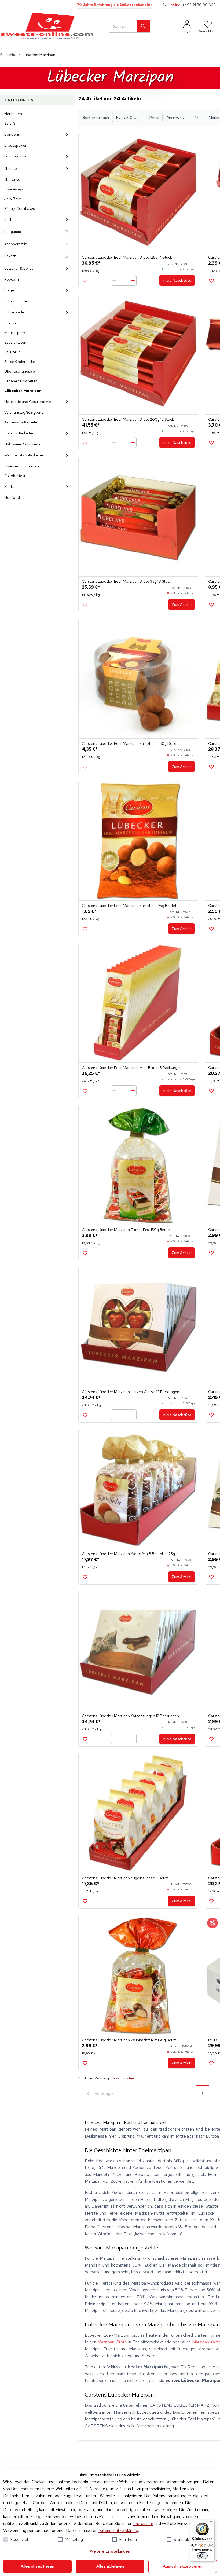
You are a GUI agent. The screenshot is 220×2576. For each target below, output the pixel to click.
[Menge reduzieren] (115, 280)
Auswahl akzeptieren (183, 2566)
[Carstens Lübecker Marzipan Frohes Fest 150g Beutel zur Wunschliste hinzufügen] (85, 1253)
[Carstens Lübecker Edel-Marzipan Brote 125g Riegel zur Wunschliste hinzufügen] (211, 281)
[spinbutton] (124, 280)
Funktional (128, 2539)
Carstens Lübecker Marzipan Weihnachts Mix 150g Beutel (130, 2040)
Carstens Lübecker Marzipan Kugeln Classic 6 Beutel (126, 1878)
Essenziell (19, 2539)
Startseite (8, 55)
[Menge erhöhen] (133, 280)
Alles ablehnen (110, 2566)
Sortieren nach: (96, 118)
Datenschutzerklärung (118, 2531)
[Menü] (211, 2523)
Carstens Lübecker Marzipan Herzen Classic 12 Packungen (131, 1392)
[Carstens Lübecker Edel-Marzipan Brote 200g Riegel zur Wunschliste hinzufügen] (211, 443)
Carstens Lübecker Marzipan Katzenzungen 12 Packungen (130, 1716)
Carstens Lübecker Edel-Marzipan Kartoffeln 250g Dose (129, 743)
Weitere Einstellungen (110, 2551)
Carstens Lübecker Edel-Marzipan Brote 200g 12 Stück (128, 419)
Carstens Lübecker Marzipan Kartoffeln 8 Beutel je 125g (128, 1554)
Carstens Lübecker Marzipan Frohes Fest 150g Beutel (126, 1230)
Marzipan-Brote (112, 2342)
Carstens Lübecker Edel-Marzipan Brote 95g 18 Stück (127, 581)
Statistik (181, 2539)
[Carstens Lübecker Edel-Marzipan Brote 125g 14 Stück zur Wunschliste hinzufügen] (85, 281)
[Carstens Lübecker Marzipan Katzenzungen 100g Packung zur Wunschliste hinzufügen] (211, 1577)
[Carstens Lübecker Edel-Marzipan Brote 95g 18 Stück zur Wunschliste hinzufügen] (85, 605)
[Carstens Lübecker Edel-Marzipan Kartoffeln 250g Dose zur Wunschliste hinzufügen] (85, 767)
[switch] (202, 2556)
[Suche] (143, 26)
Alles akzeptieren (37, 2566)
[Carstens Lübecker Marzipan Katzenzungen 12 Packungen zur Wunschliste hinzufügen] (85, 1739)
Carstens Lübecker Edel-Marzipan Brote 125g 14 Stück (127, 257)
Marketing (74, 2539)
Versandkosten (123, 2078)
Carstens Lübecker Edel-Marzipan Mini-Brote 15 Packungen (132, 1068)
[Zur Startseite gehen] (47, 26)
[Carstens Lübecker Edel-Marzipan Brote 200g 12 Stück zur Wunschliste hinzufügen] (85, 443)
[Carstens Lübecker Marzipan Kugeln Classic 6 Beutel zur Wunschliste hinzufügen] (85, 1901)
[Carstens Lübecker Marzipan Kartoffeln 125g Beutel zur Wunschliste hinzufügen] (211, 1415)
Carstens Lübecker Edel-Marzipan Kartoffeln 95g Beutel (129, 906)
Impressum (143, 2524)
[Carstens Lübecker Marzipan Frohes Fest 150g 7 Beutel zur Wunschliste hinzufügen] (211, 1091)
